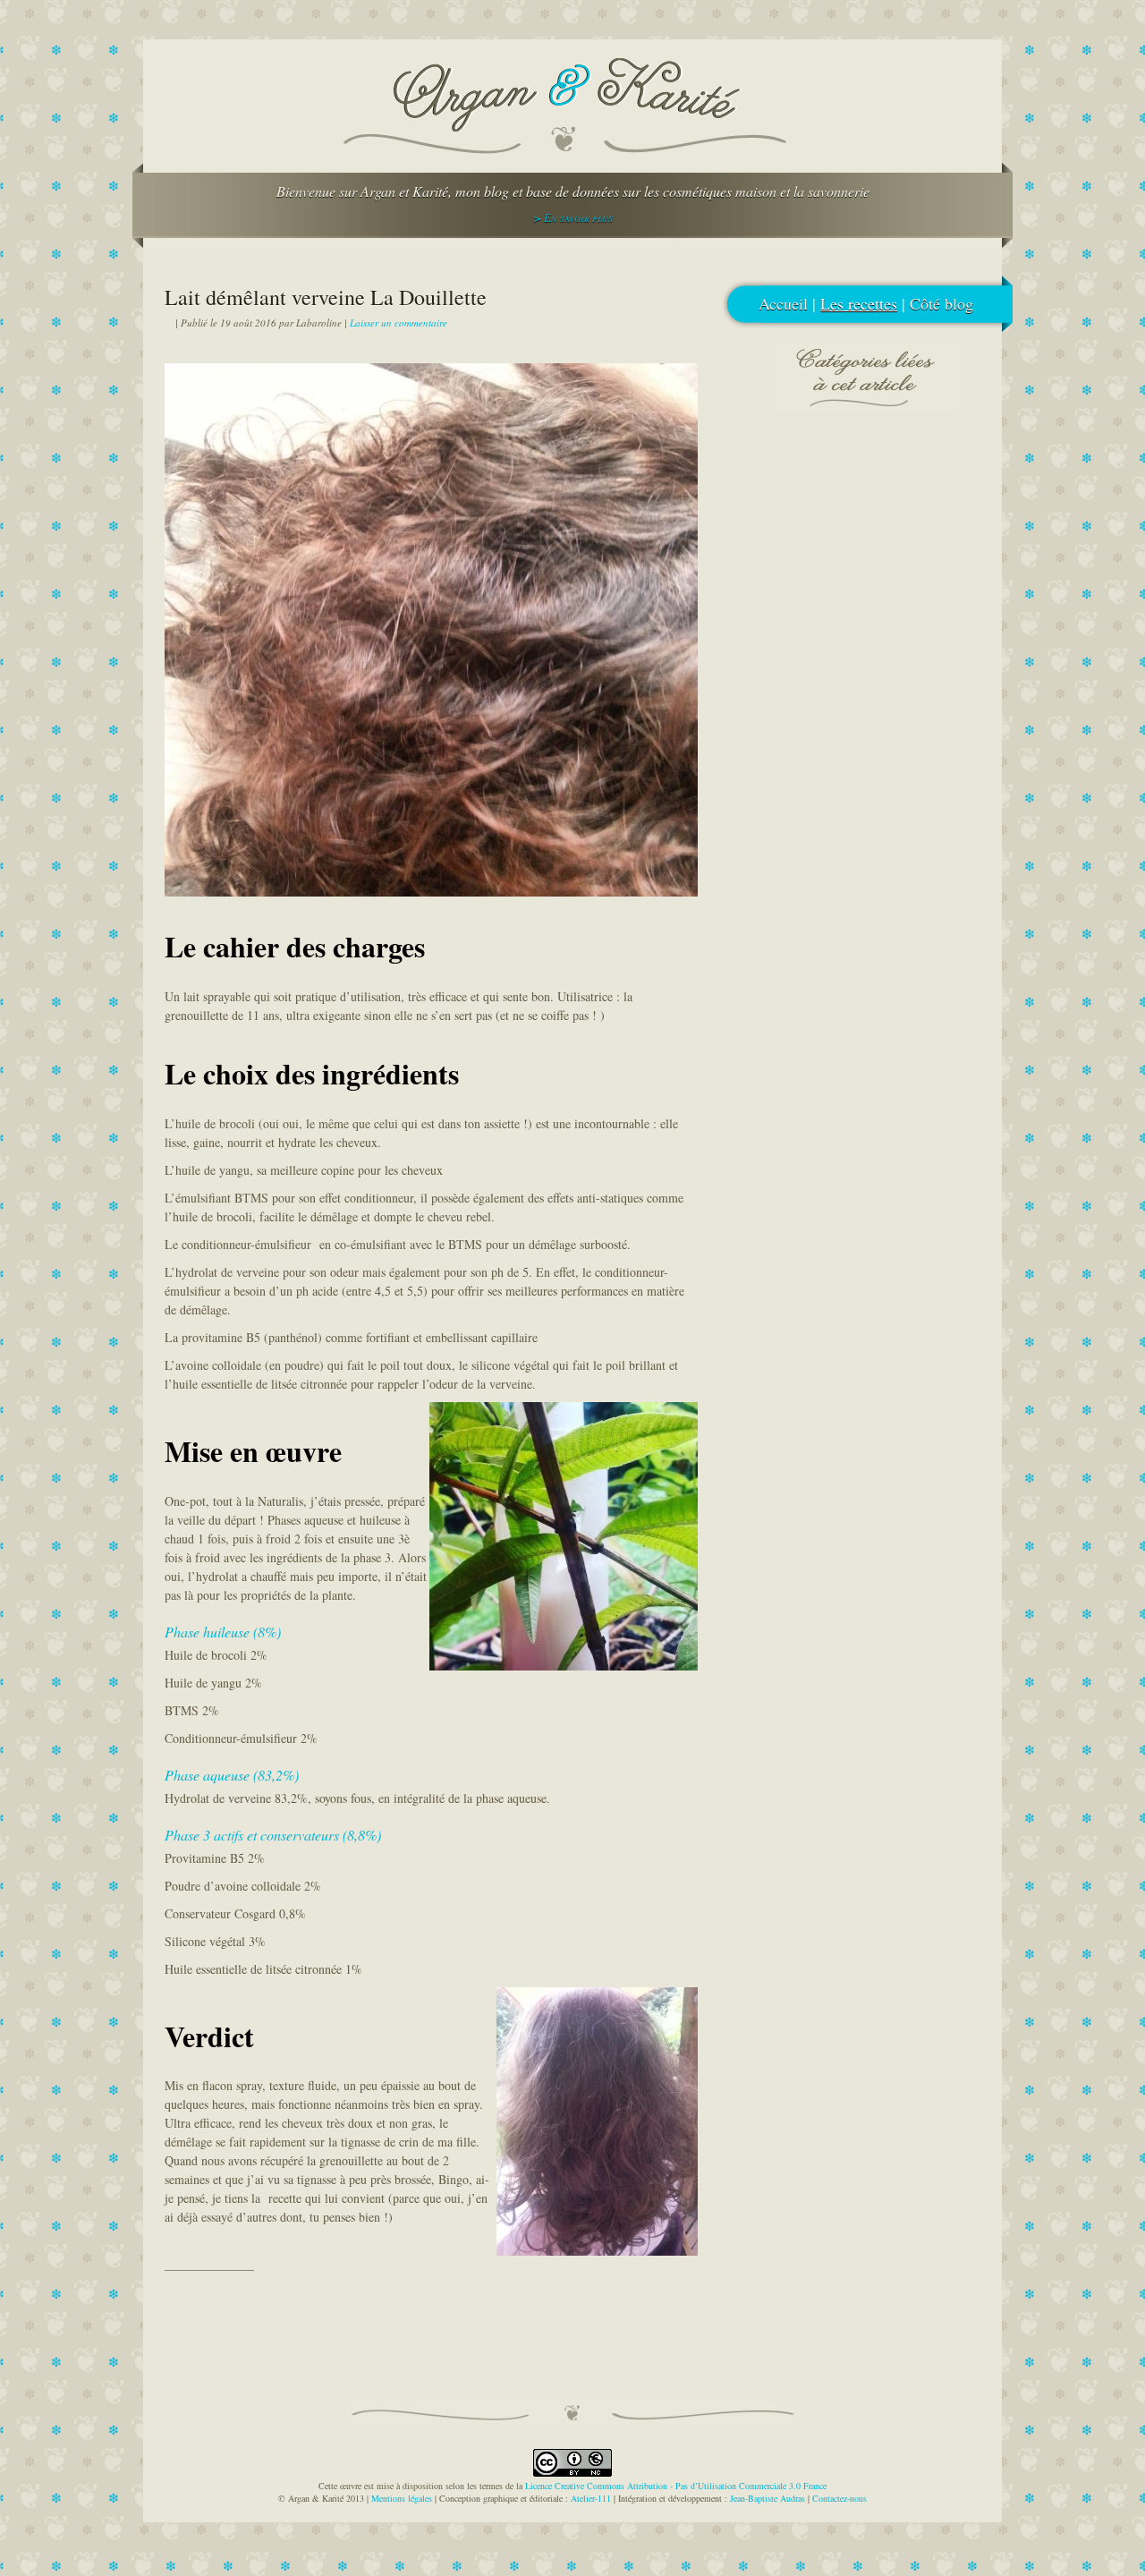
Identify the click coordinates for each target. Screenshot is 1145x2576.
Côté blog (941, 303)
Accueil (783, 303)
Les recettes (859, 303)
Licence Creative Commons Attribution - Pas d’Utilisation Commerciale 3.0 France (676, 2486)
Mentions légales (402, 2498)
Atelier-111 (591, 2498)
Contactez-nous (840, 2498)
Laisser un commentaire (399, 323)
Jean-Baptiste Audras (768, 2498)
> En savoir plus (573, 217)
